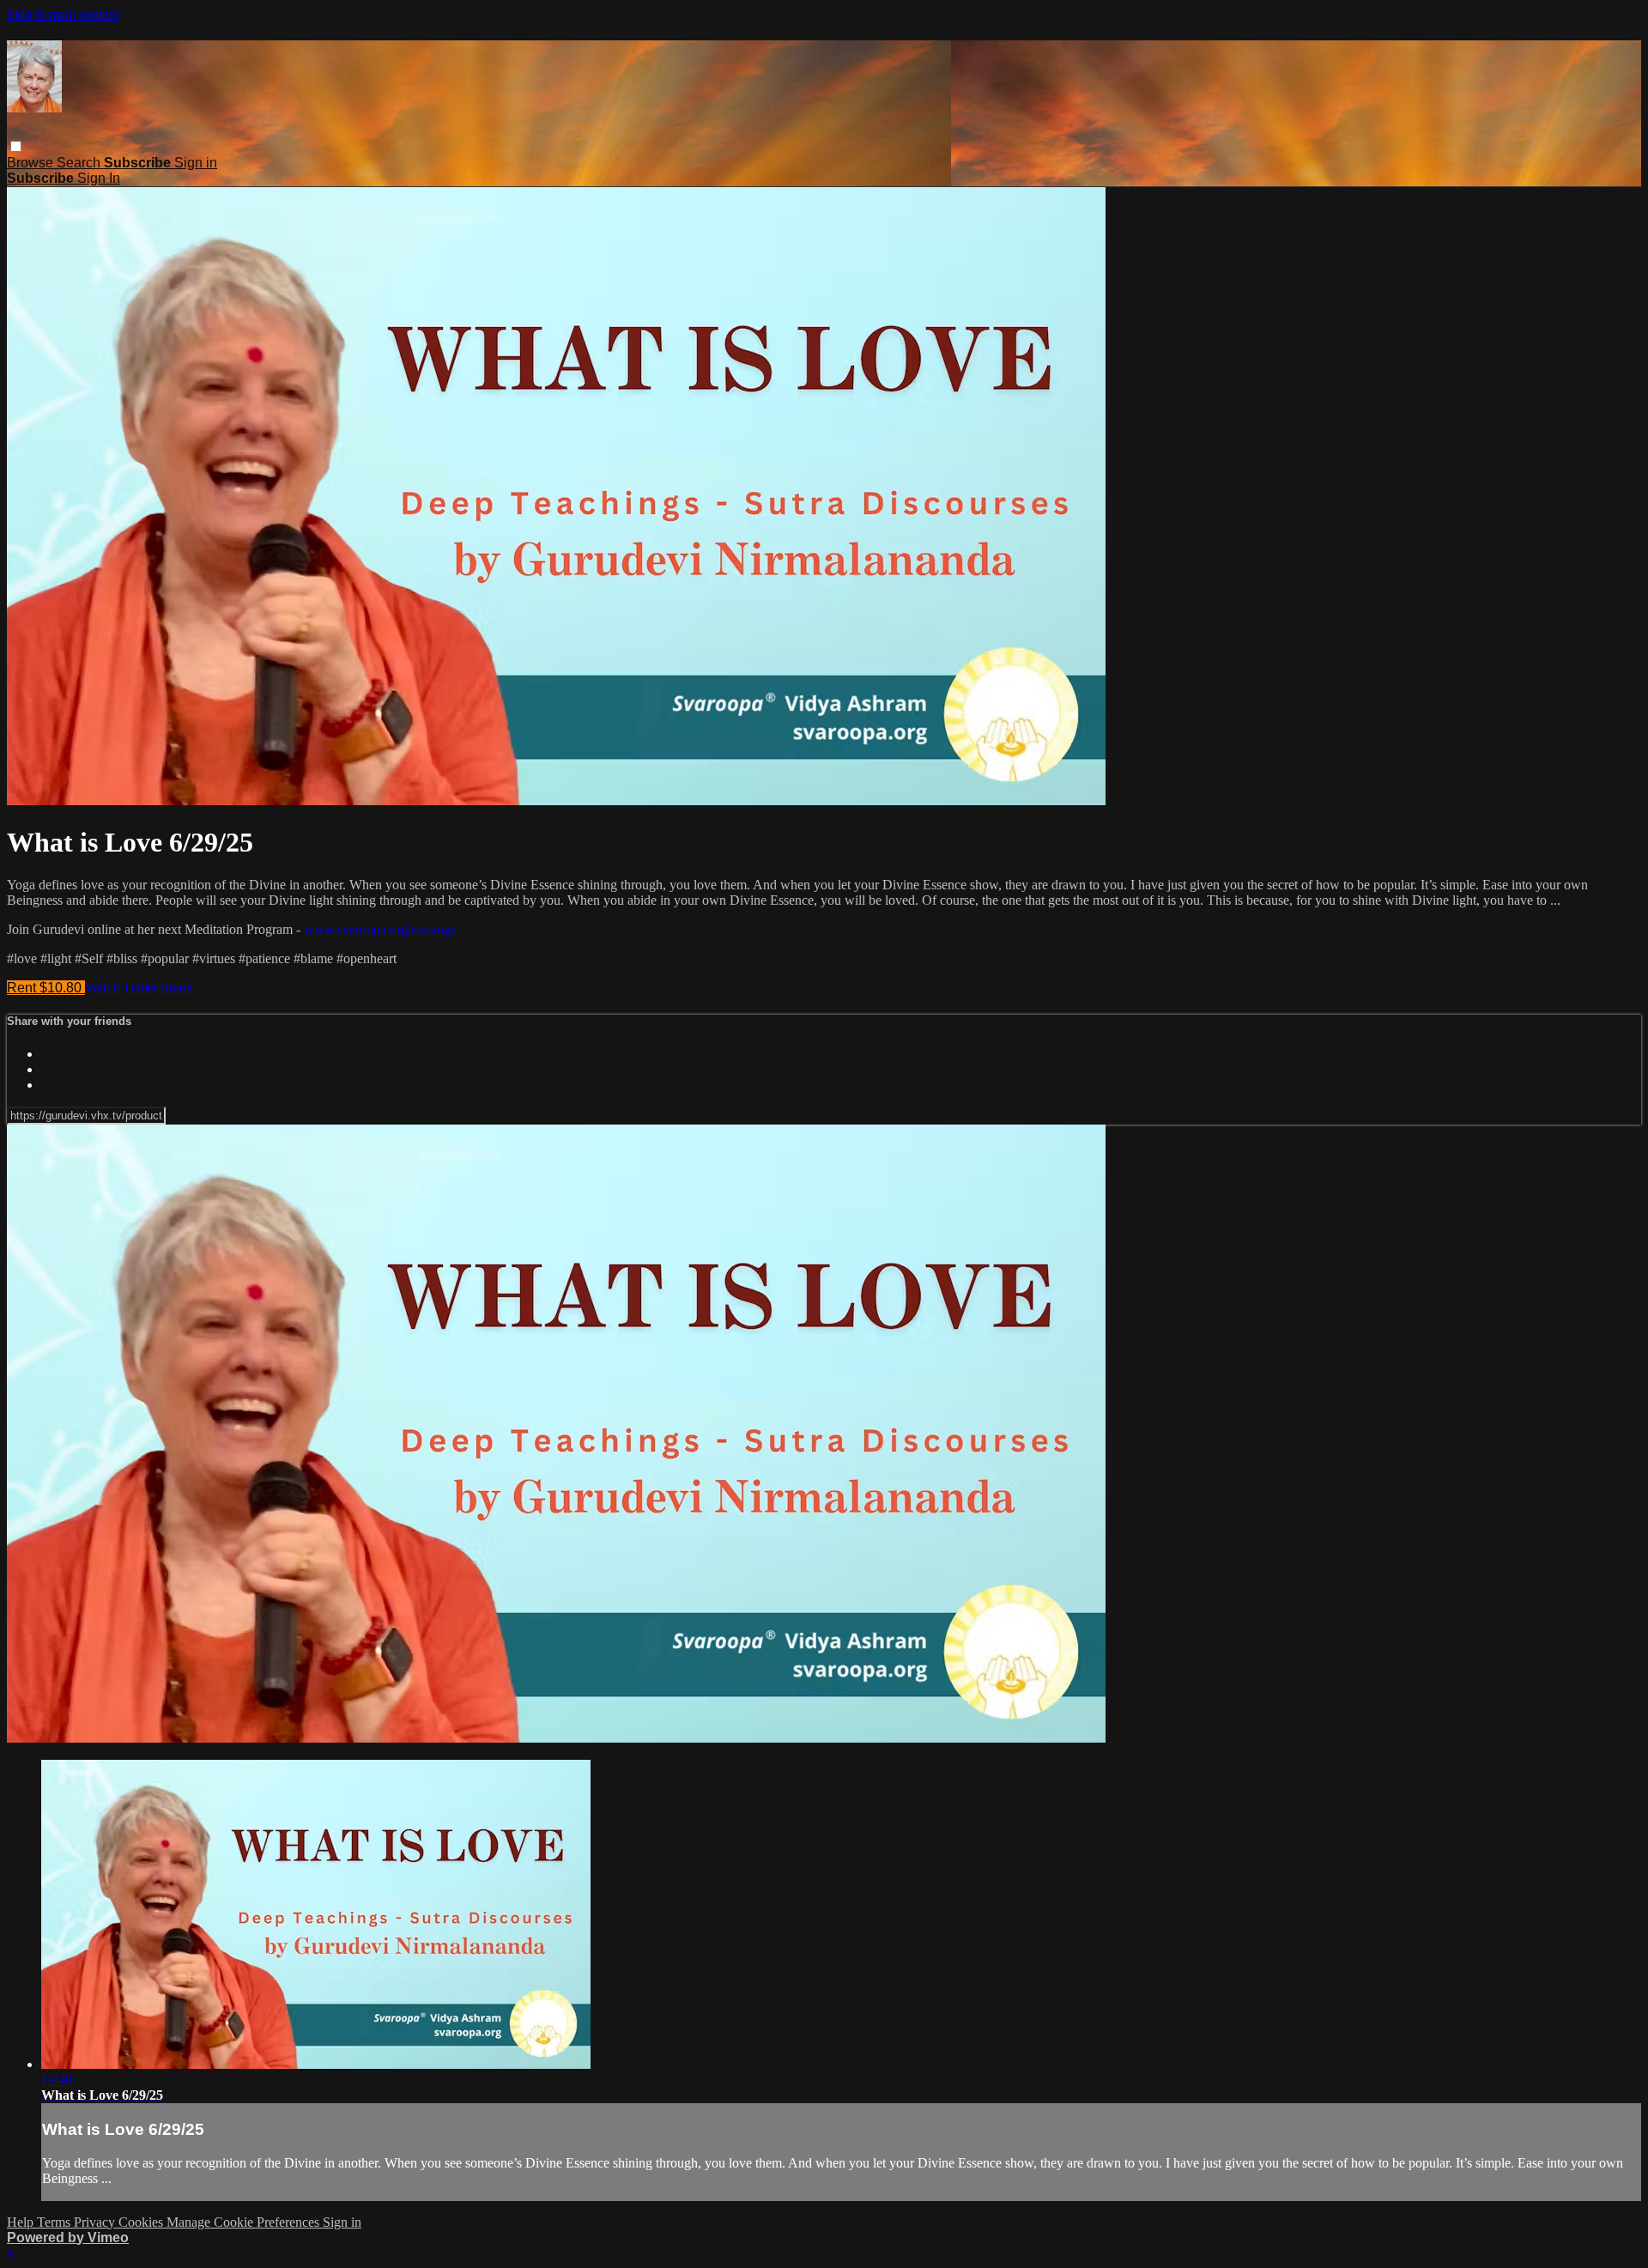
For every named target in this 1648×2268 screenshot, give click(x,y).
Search (80, 163)
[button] (16, 146)
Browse (32, 163)
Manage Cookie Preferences (245, 2222)
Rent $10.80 (46, 988)
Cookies (142, 2222)
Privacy (96, 2222)
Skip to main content (63, 14)
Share (177, 988)
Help (22, 2222)
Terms (55, 2222)
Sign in (196, 163)
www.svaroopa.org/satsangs (380, 929)
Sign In (99, 178)
